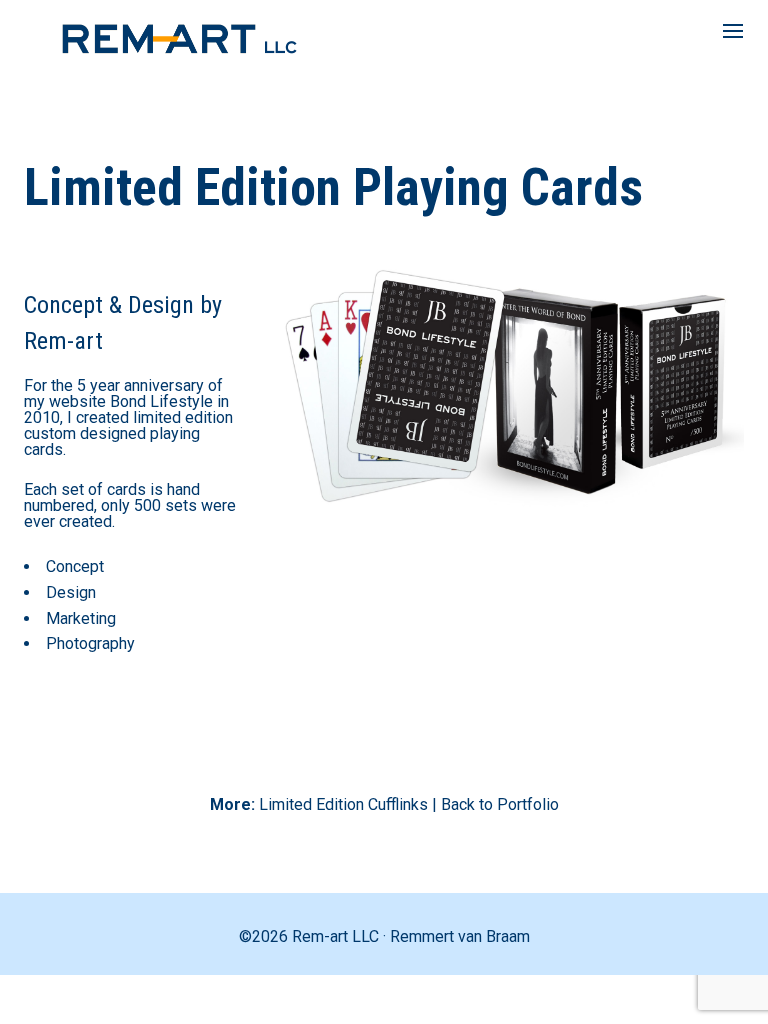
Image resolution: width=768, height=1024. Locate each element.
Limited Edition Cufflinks (343, 804)
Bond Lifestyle (161, 401)
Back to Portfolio (500, 804)
